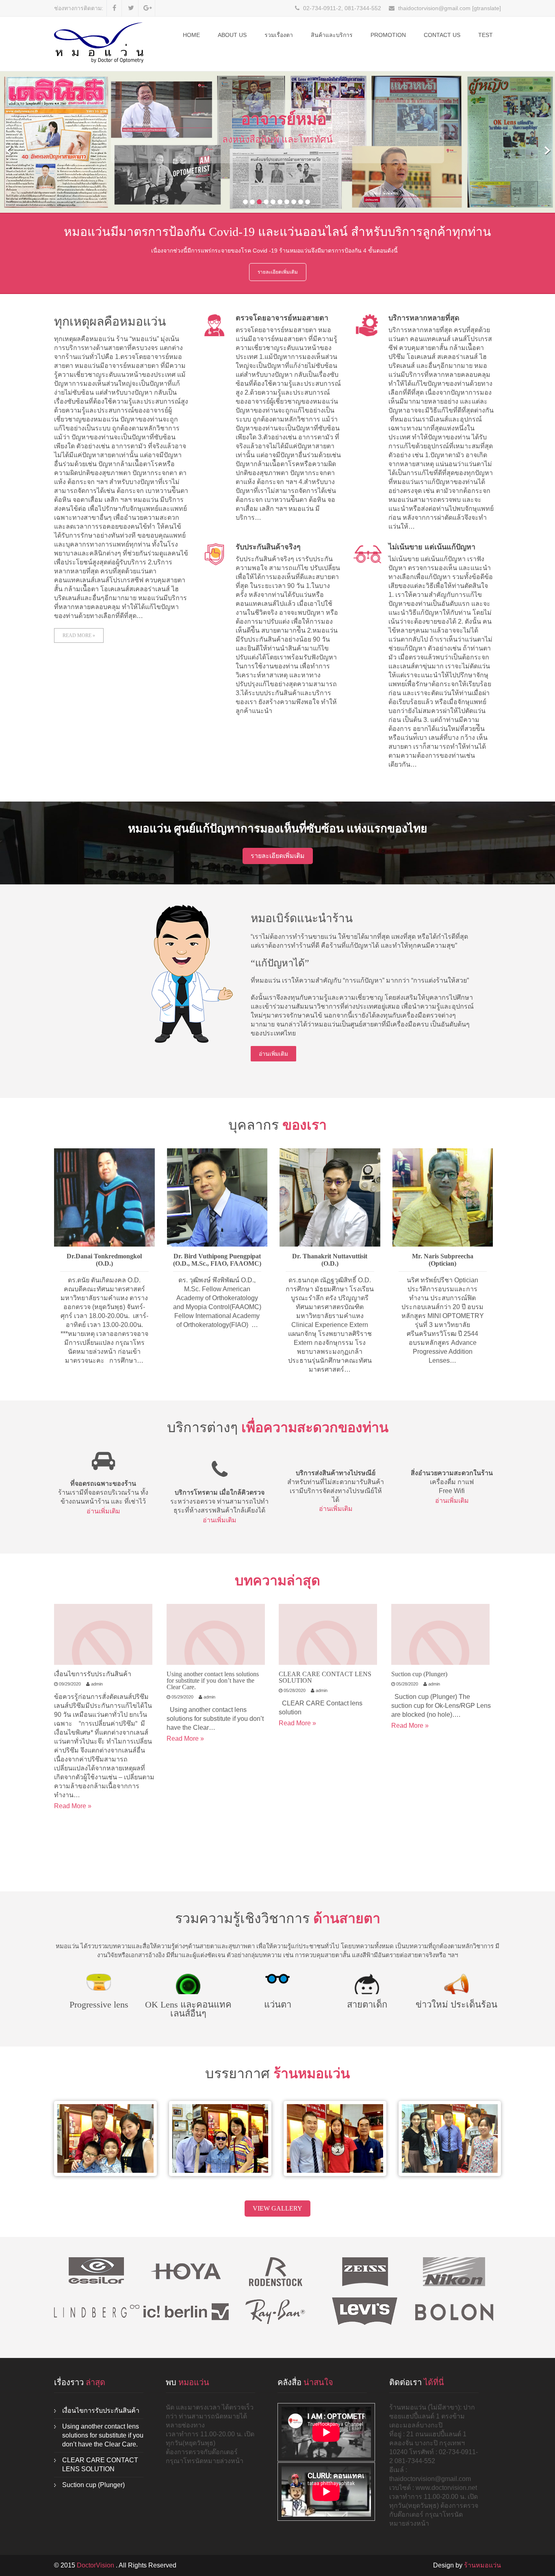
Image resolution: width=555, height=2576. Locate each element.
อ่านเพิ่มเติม (273, 1054)
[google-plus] (148, 8)
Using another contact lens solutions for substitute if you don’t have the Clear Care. (213, 1680)
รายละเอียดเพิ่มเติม (278, 272)
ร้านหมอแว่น (482, 2565)
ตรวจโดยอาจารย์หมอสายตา (282, 318)
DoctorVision (96, 2565)
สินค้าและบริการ (332, 35)
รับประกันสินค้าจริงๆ (268, 547)
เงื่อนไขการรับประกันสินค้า (93, 1674)
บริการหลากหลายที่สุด (424, 318)
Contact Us (442, 35)
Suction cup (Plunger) (419, 1674)
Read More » (79, 635)
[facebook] (114, 8)
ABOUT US (232, 35)
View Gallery (277, 2208)
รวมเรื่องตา (279, 35)
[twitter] (131, 8)
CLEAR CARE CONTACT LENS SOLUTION (325, 1677)
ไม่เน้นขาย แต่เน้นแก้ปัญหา (432, 547)
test (486, 35)
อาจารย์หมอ (284, 119)
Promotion (388, 35)
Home (191, 35)
